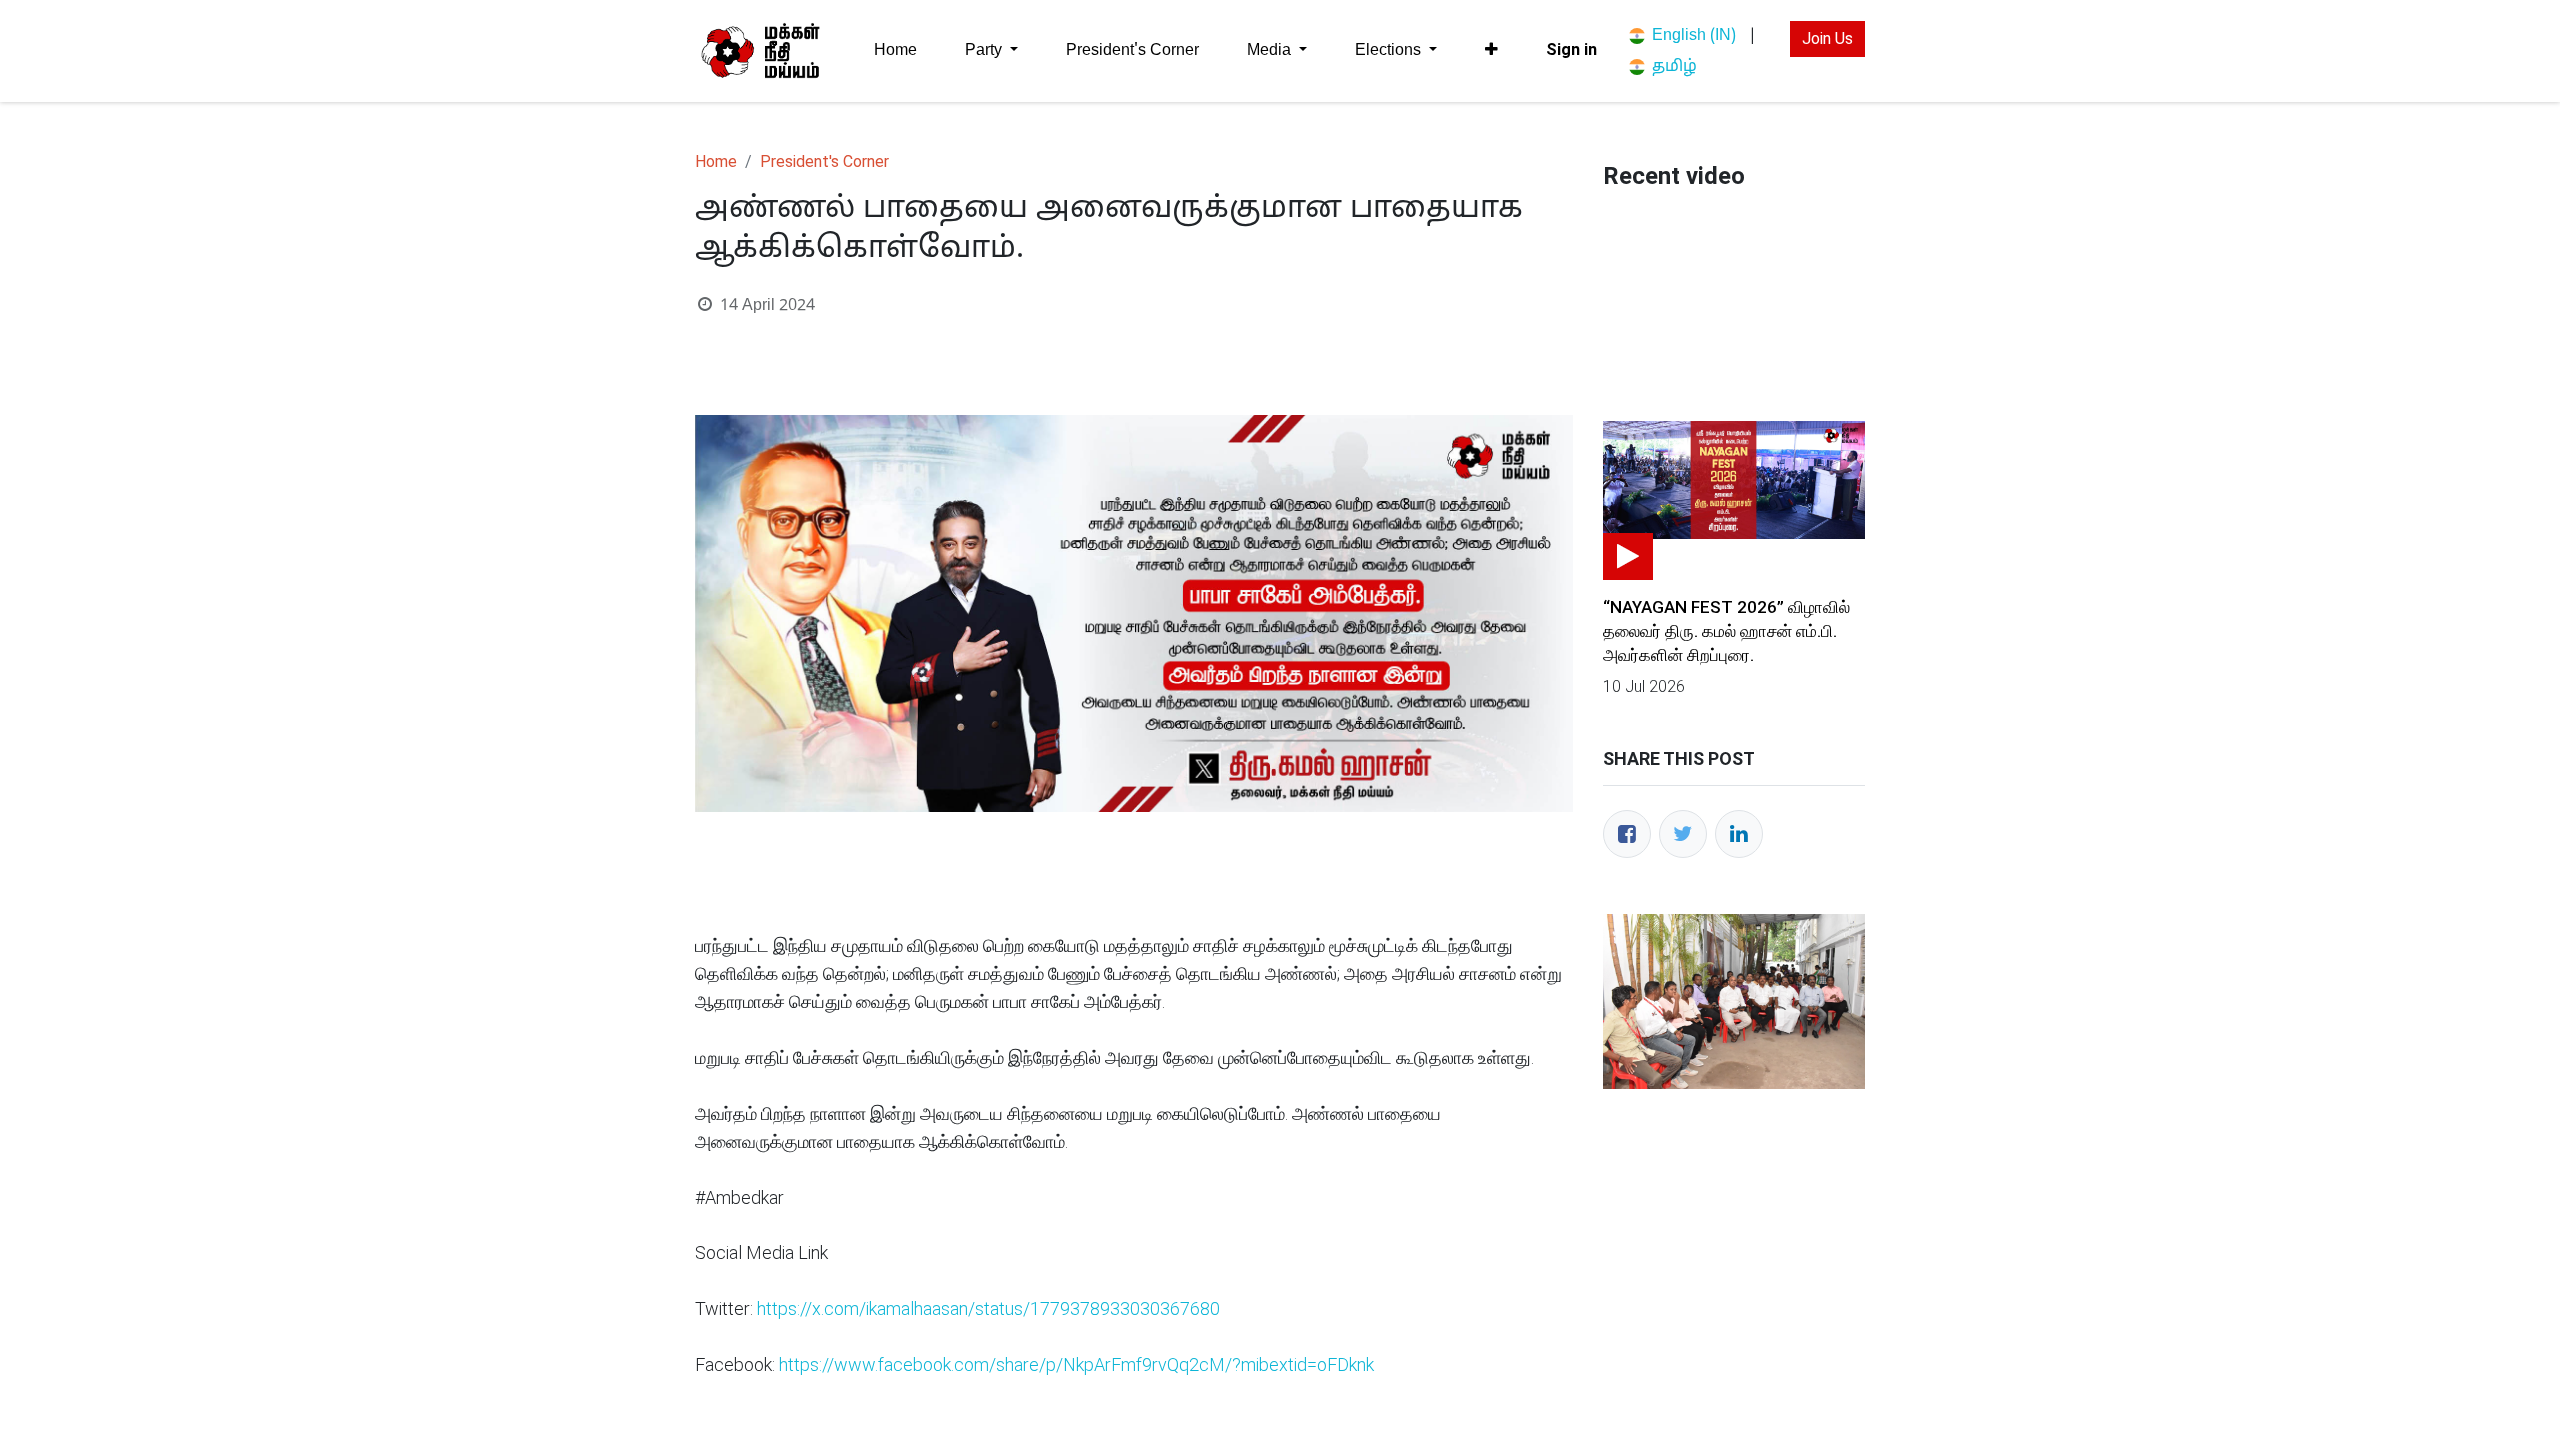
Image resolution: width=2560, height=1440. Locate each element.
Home (716, 161)
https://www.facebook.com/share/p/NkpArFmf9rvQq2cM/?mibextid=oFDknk (1076, 1364)
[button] (1491, 50)
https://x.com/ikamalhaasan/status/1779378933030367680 (988, 1308)
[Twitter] (1683, 834)
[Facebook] (1627, 834)
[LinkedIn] (1739, 834)
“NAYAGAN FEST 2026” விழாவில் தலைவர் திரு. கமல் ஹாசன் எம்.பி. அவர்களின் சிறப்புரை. (1726, 631)
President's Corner (824, 161)
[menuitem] (895, 50)
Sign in (1571, 49)
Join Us (1827, 38)
